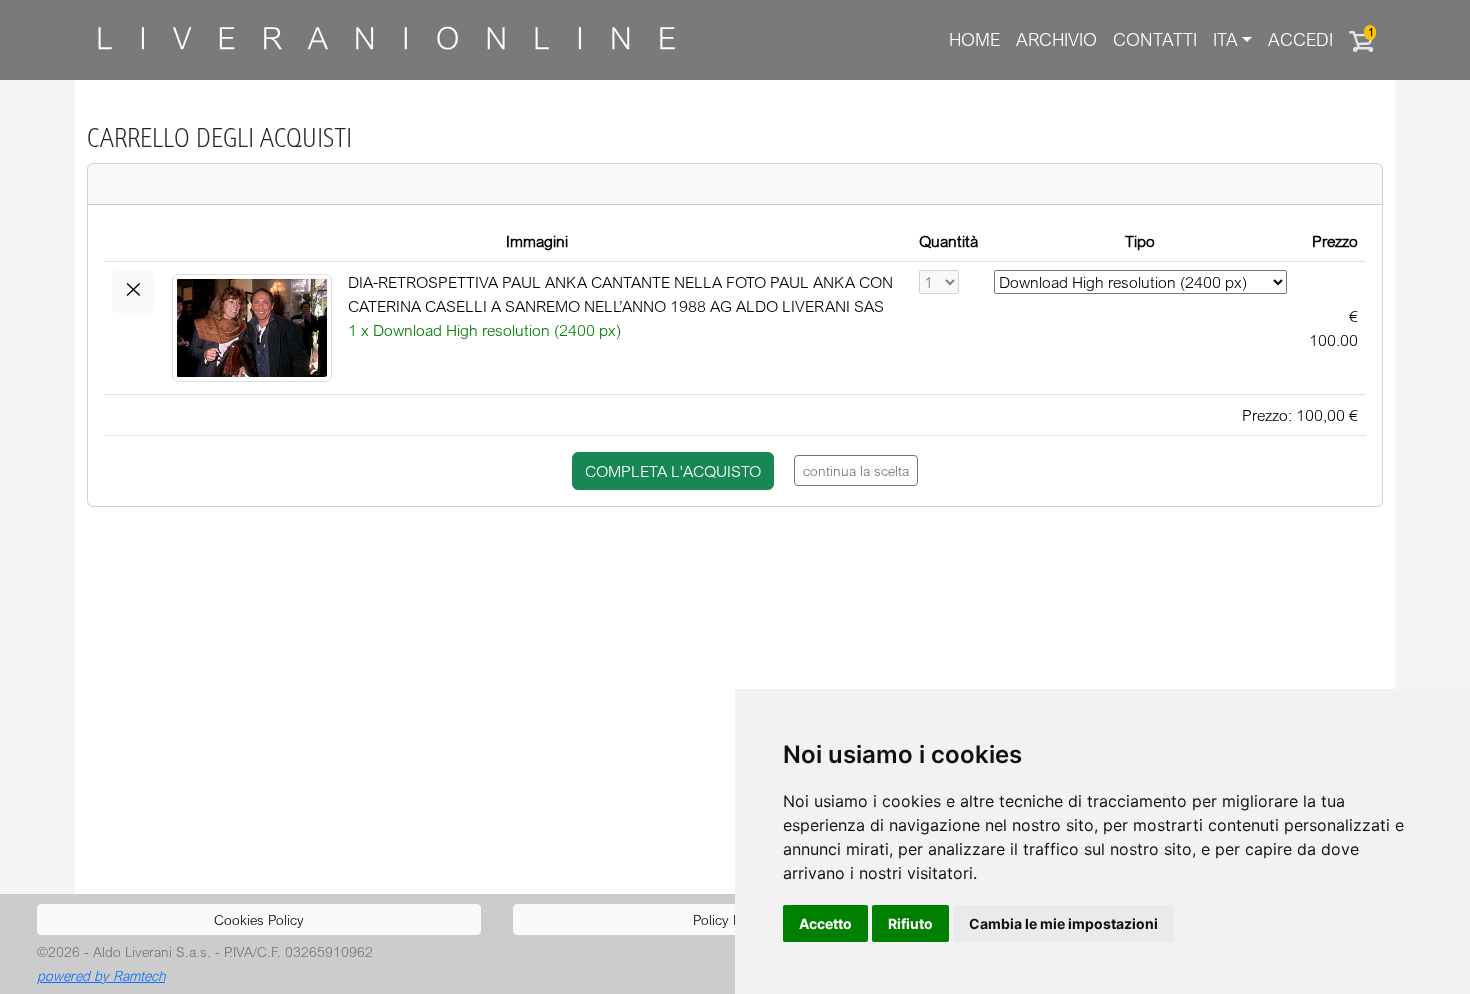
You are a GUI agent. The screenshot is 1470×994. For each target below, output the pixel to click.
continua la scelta (856, 470)
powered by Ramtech (101, 975)
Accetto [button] (825, 923)
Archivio (1056, 39)
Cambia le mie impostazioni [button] (1063, 923)
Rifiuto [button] (910, 923)
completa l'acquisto (673, 471)
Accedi (1300, 39)
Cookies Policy (259, 919)
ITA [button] (1225, 39)
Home (974, 39)
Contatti (1155, 39)
